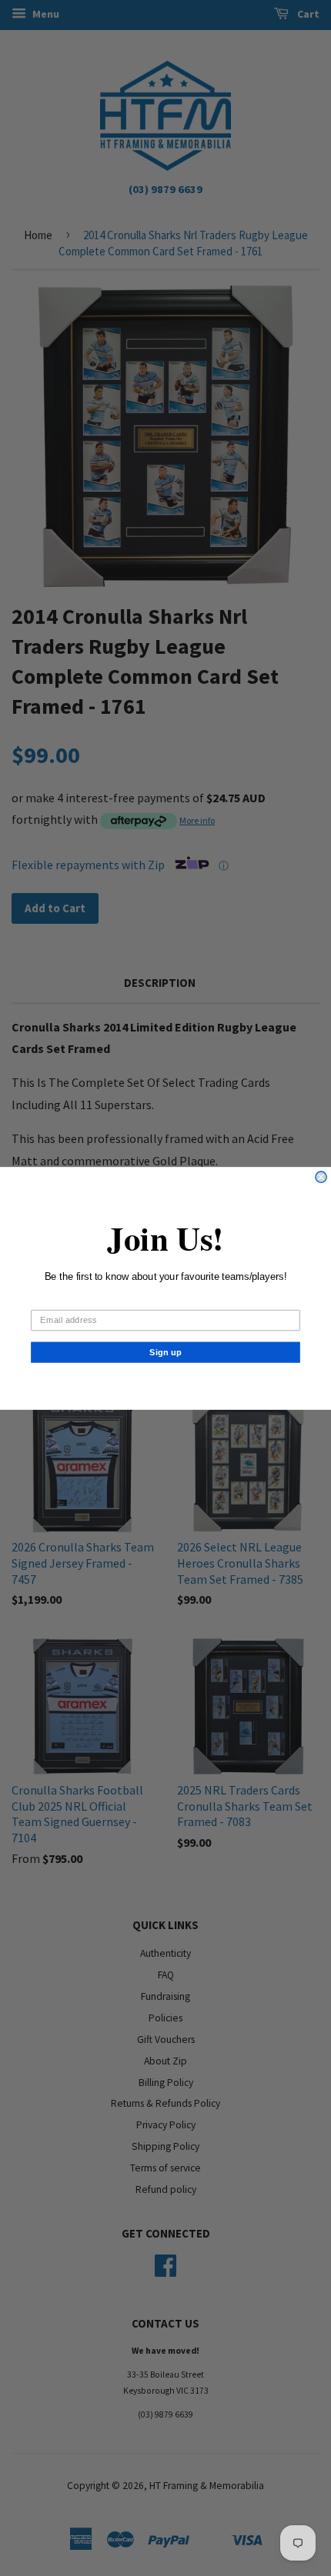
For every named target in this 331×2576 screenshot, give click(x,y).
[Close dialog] (321, 1177)
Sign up (165, 1351)
